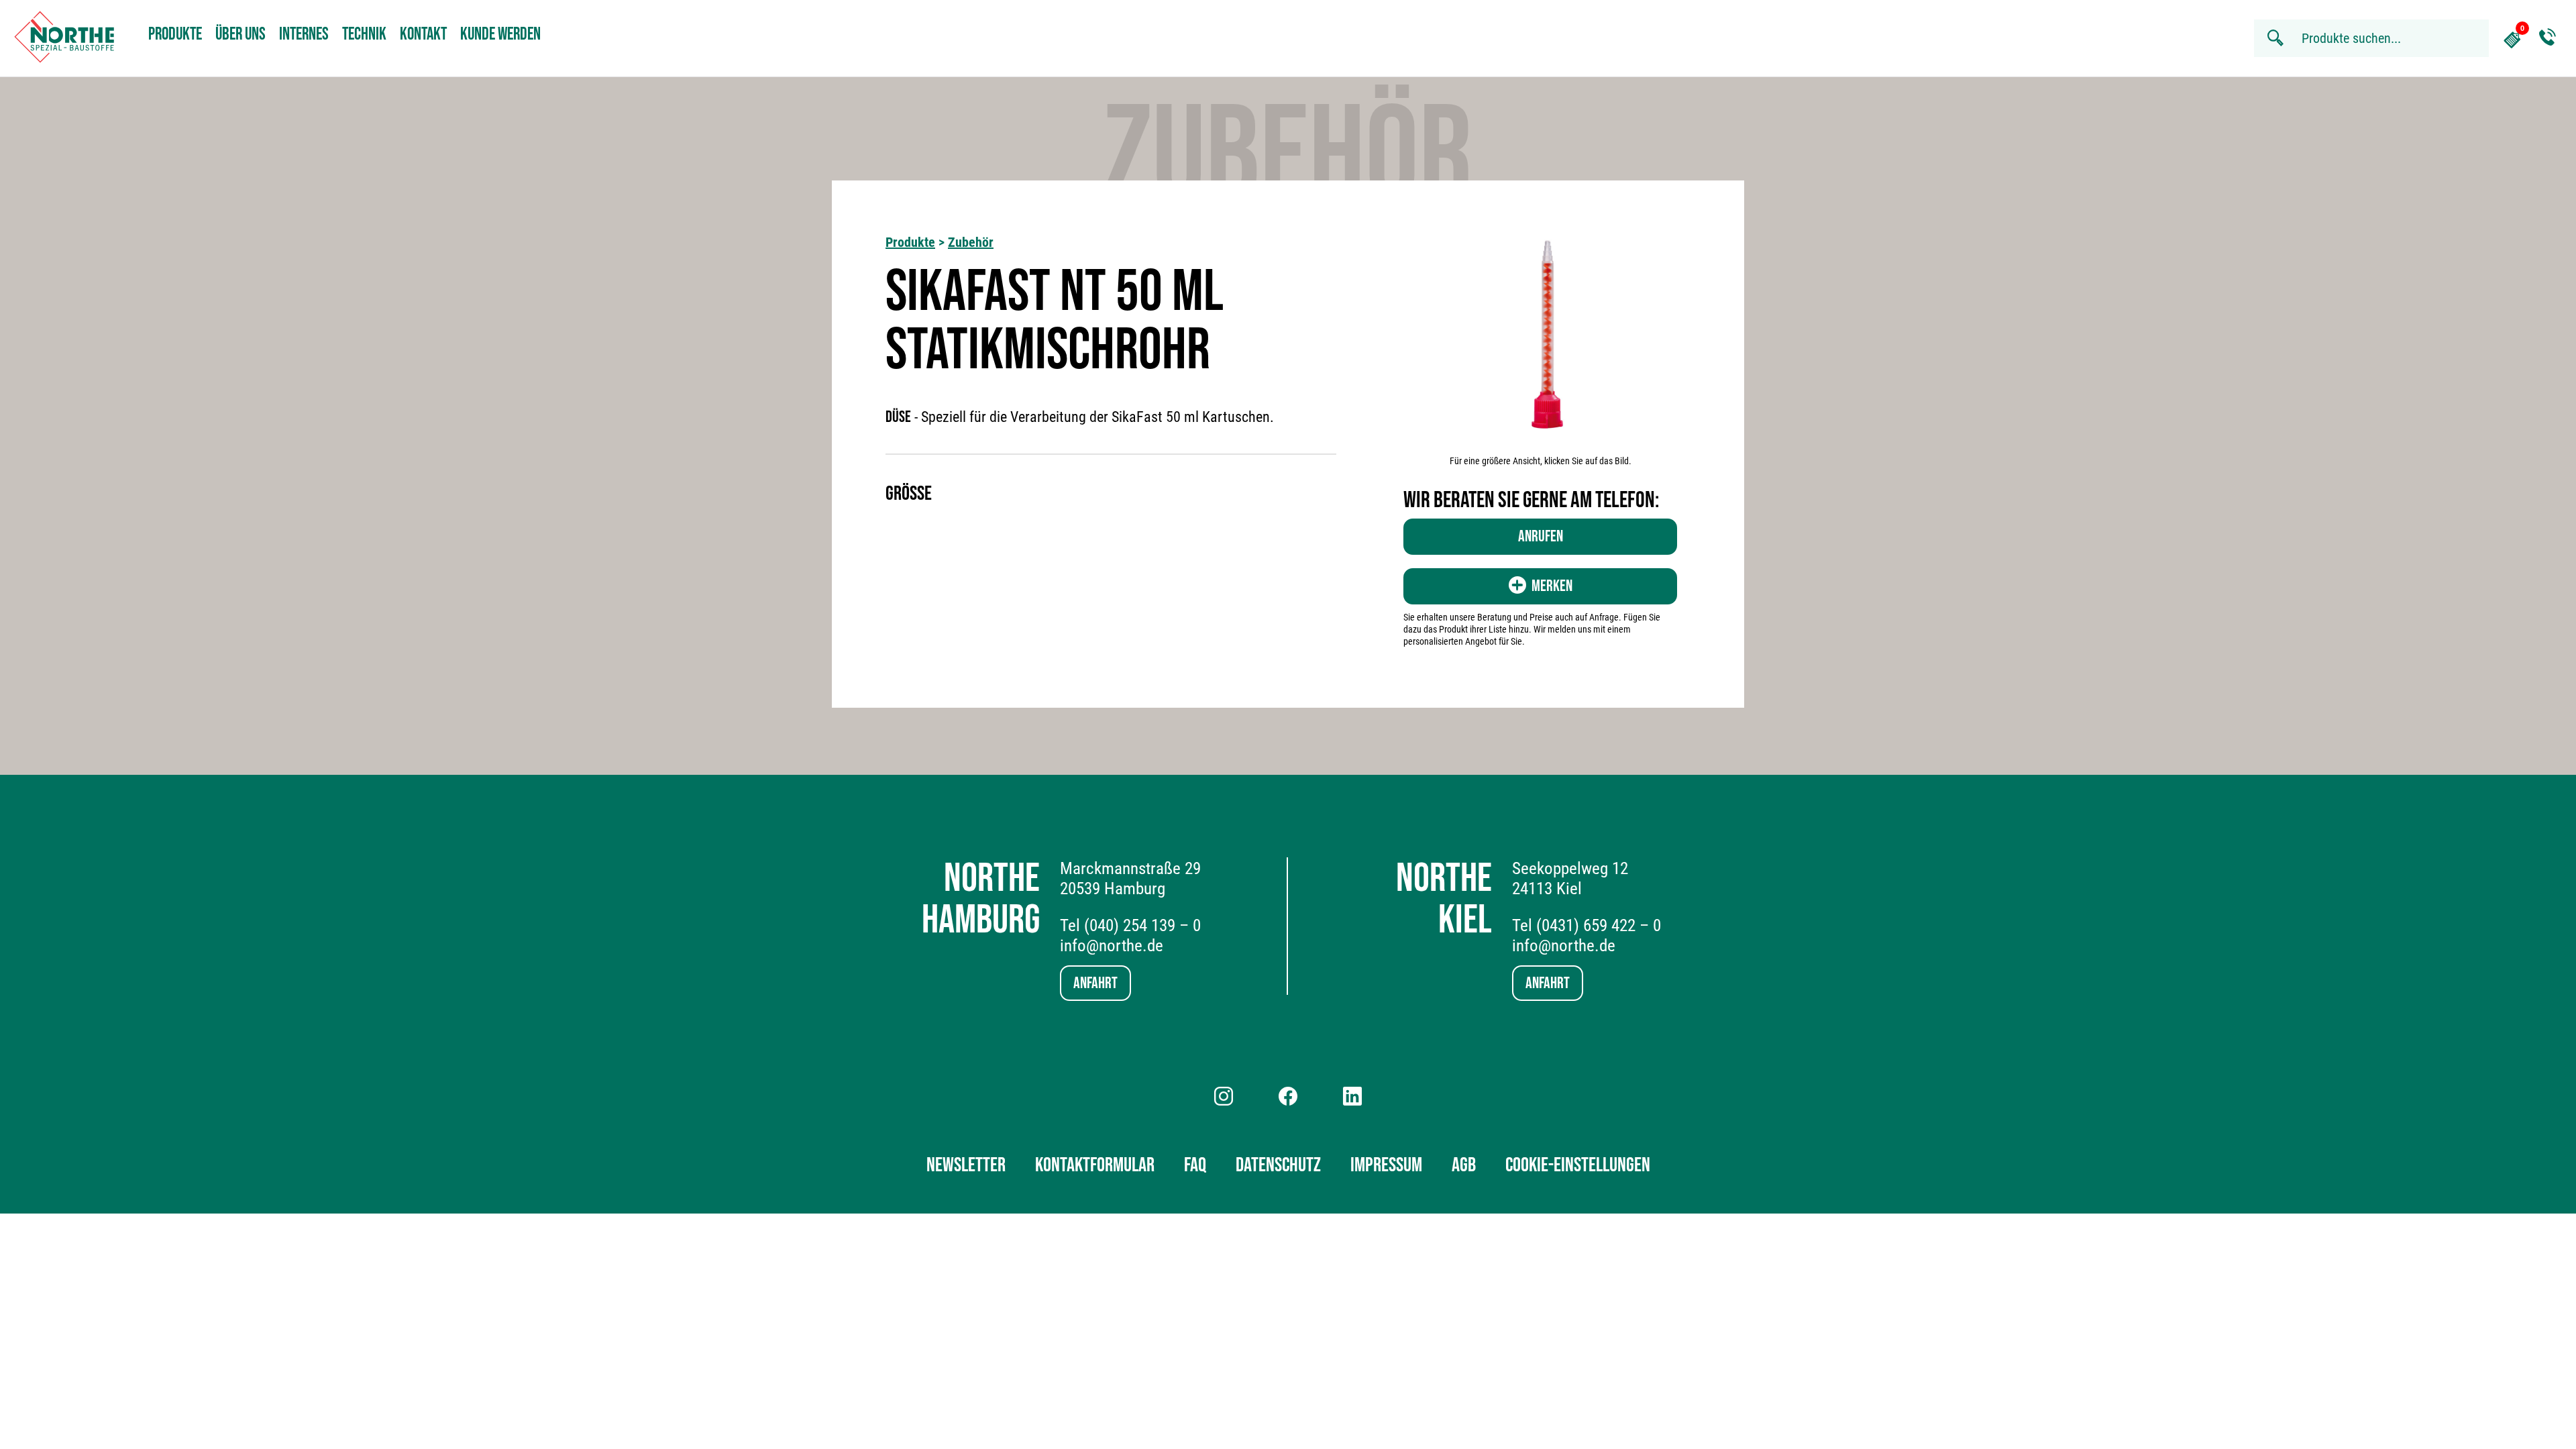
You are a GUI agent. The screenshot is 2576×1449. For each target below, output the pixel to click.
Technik (364, 35)
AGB (1464, 1165)
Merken (1552, 586)
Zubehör (971, 242)
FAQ (1195, 1165)
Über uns (240, 35)
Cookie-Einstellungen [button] (1578, 1165)
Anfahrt (1095, 983)
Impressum (1386, 1165)
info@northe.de (1112, 946)
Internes (304, 35)
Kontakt (423, 35)
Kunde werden (500, 35)
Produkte (175, 35)
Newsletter (966, 1165)
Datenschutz (1278, 1165)
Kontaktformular (1095, 1165)
